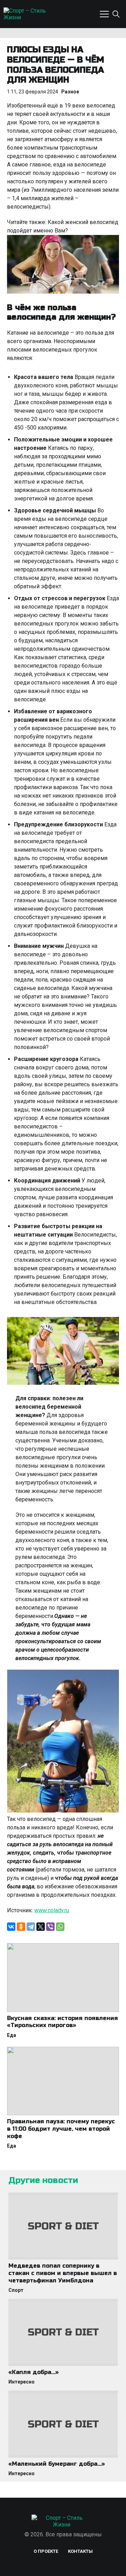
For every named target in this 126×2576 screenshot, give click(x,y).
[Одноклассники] (21, 1927)
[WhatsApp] (60, 1927)
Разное (70, 92)
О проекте (46, 2551)
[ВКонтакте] (11, 1927)
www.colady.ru (52, 1910)
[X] (41, 1927)
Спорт (16, 2290)
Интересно (22, 2382)
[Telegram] (31, 1927)
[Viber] (50, 1927)
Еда (12, 2035)
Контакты (80, 2551)
